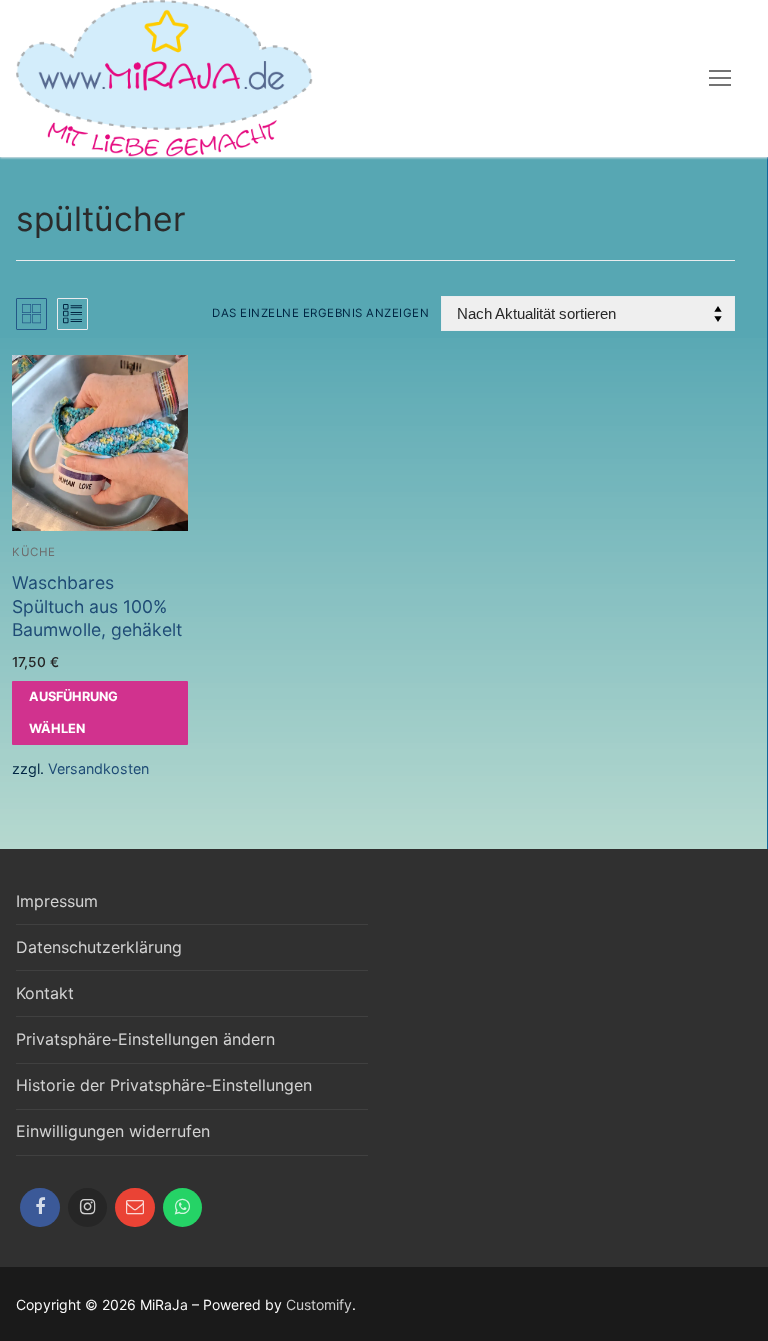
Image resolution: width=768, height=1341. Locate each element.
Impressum (57, 901)
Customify (319, 1304)
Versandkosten (98, 768)
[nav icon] (720, 79)
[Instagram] (88, 1208)
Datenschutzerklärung (99, 947)
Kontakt (45, 993)
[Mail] (135, 1208)
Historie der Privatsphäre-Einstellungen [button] (164, 1085)
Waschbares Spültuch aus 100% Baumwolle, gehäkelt (97, 606)
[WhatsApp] (183, 1208)
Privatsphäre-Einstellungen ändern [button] (145, 1039)
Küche (34, 552)
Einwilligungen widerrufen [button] (113, 1131)
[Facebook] (40, 1208)
